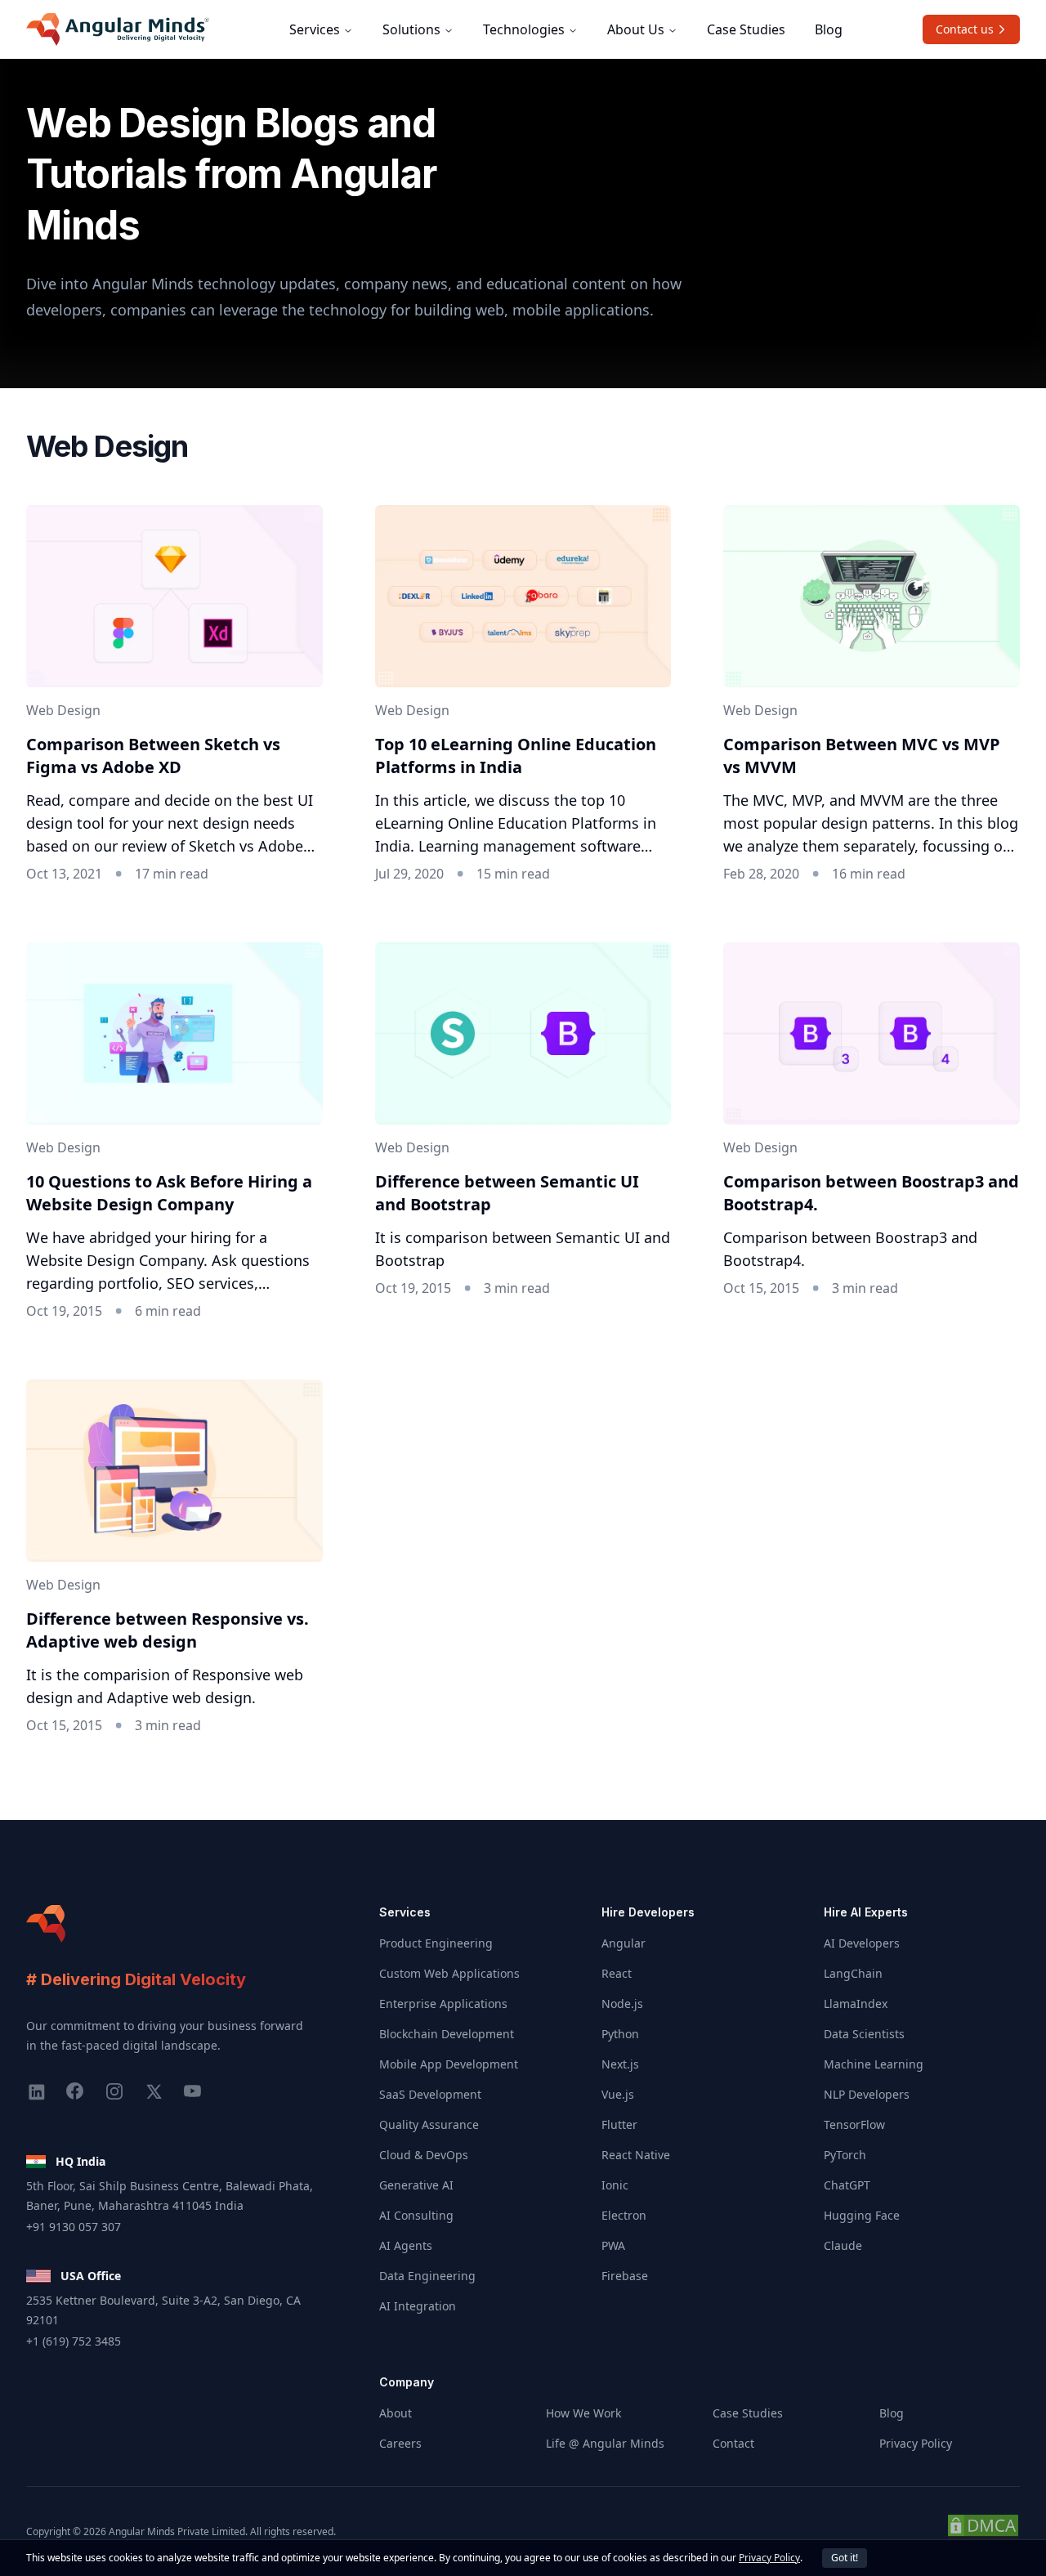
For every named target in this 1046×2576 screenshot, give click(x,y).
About (396, 2413)
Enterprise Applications (443, 2004)
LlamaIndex (856, 2004)
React (617, 1973)
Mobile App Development (449, 2064)
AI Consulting (416, 2215)
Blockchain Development (447, 2034)
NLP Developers (867, 2094)
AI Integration (418, 2306)
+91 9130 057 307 (74, 2227)
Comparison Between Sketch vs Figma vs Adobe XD (153, 756)
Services (315, 29)
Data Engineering (427, 2276)
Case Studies (746, 29)
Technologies (524, 29)
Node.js (622, 2004)
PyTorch (845, 2155)
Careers (400, 2443)
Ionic (615, 2185)
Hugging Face (862, 2215)
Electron (624, 2215)
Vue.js (618, 2094)
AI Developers (862, 1943)
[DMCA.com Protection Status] (983, 2531)
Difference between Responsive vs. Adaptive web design (168, 1630)
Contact (733, 2443)
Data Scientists (864, 2034)
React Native (636, 2155)
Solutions (411, 29)
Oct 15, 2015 (761, 1288)
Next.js (620, 2064)
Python (620, 2034)
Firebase (625, 2276)
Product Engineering (436, 1943)
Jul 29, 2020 (409, 874)
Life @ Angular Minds (605, 2443)
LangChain (853, 1973)
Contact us (965, 29)
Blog (829, 29)
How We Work (583, 2413)
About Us (636, 29)
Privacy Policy (916, 2443)
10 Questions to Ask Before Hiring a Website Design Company (169, 1193)
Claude (843, 2245)
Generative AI (416, 2185)
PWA (613, 2245)
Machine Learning (874, 2064)
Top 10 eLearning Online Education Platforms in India (516, 756)
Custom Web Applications (449, 1973)
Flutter (619, 2124)
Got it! (845, 2558)
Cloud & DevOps (424, 2155)
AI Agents (406, 2245)
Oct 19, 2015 (64, 1311)
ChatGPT (847, 2185)
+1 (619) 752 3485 (74, 2341)
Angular (624, 1943)
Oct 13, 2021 (64, 874)
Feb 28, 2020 (761, 874)
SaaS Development (430, 2094)
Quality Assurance (429, 2124)
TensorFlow (854, 2124)
